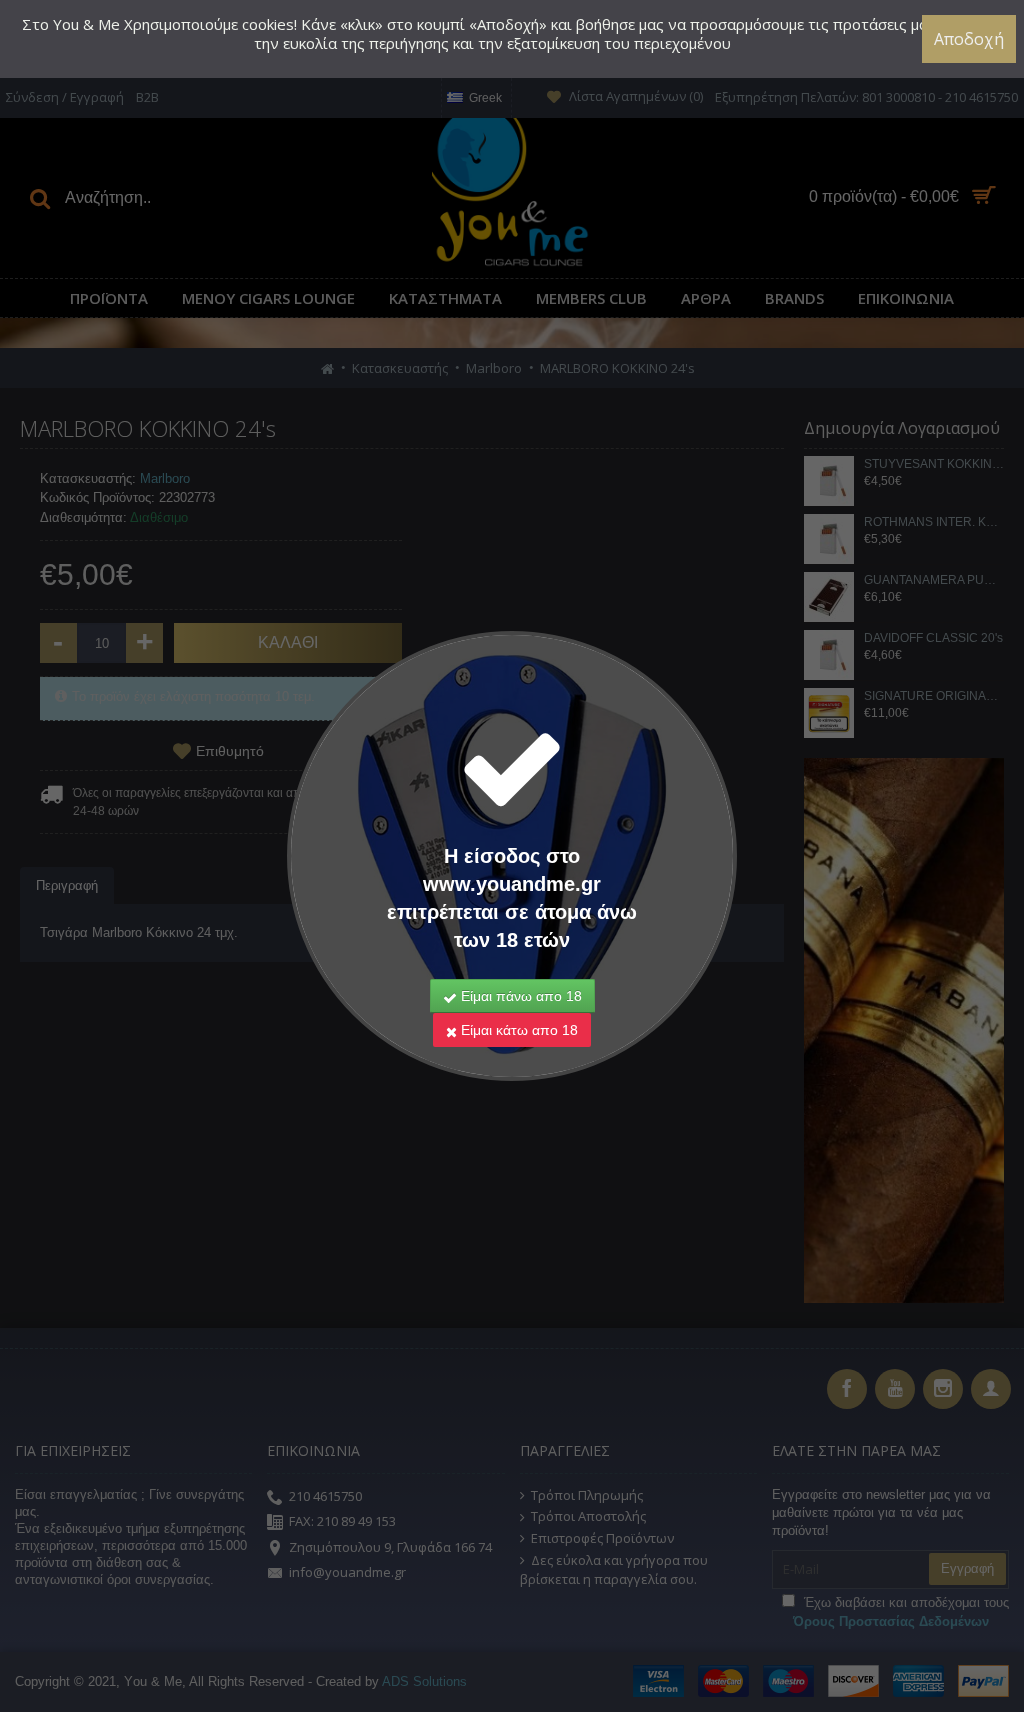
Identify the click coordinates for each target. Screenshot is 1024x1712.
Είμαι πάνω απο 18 (519, 996)
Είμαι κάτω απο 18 (517, 1030)
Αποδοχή (969, 39)
